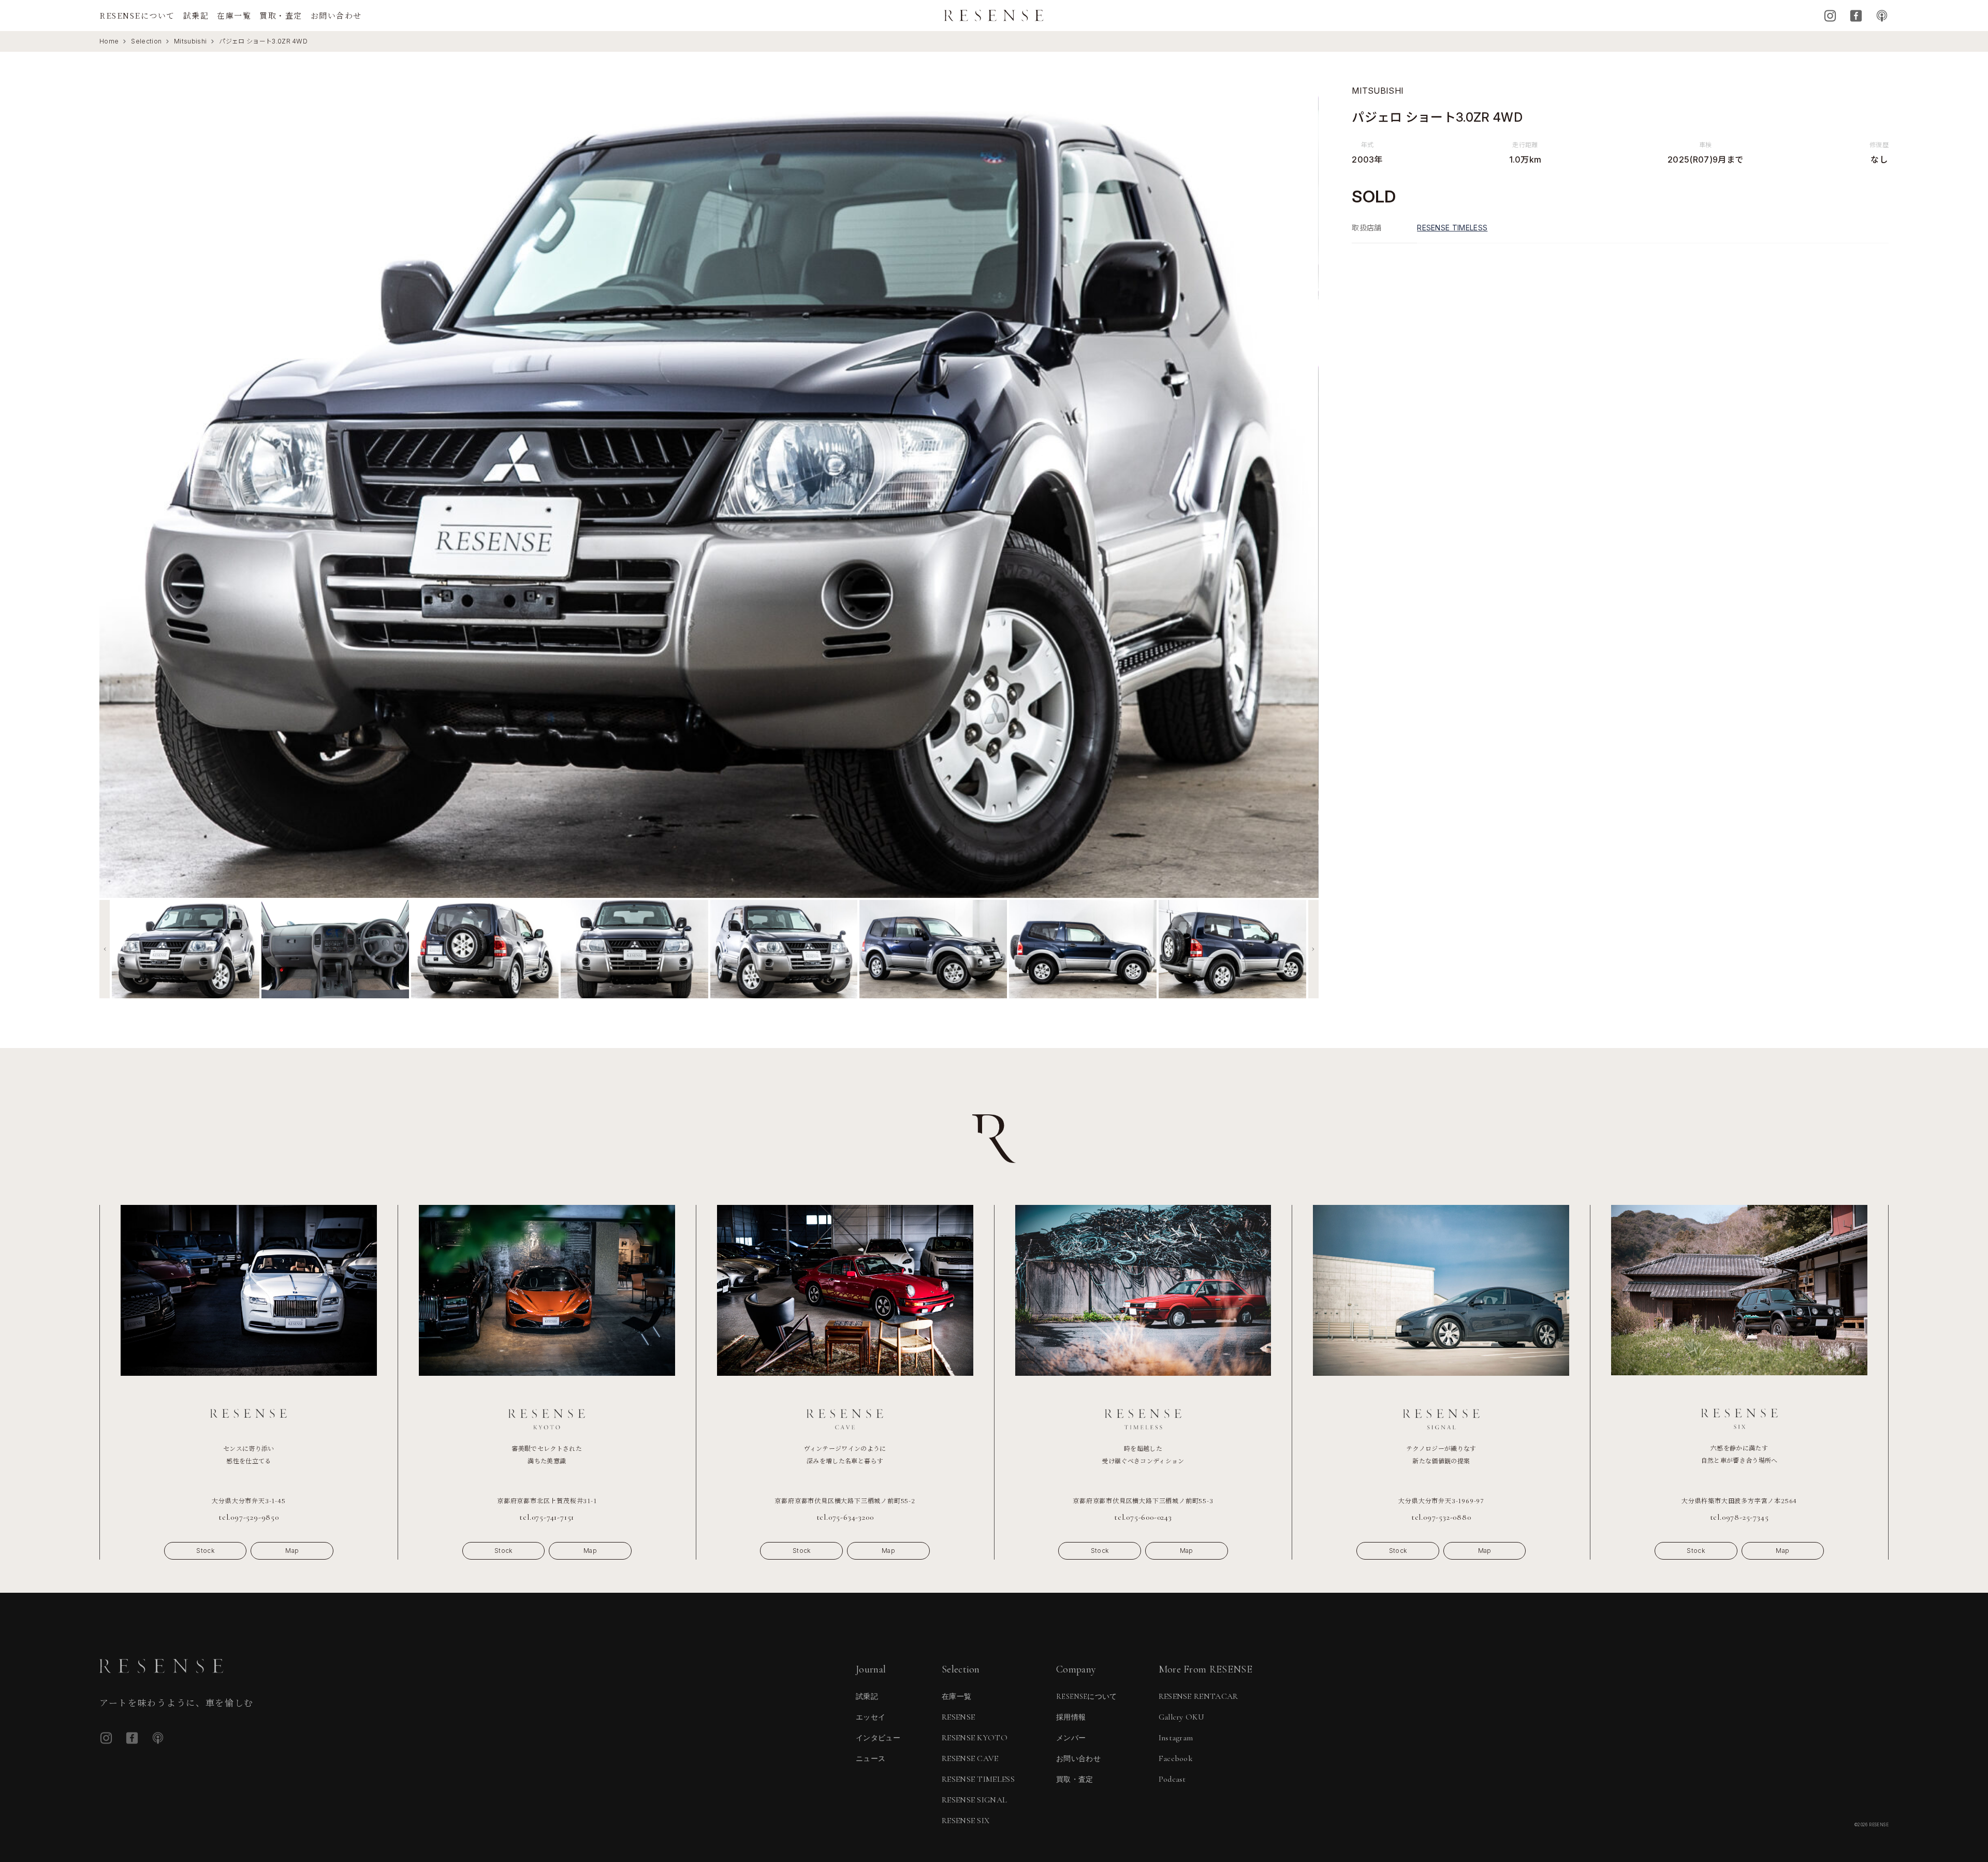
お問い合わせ (336, 15)
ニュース (871, 1759)
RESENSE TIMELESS (1452, 228)
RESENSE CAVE (970, 1758)
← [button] (116, 491)
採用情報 (1071, 1717)
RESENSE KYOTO (975, 1738)
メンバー (1071, 1738)
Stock (205, 1551)
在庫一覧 (234, 15)
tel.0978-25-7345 (1739, 1517)
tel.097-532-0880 (1441, 1517)
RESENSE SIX (966, 1821)
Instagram (1830, 16)
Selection (146, 41)
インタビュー (878, 1738)
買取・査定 (281, 15)
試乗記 (196, 15)
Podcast (1882, 16)
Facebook (1856, 16)
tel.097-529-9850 (249, 1517)
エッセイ (871, 1717)
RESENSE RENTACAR (1198, 1696)
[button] (105, 949)
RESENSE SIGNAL (974, 1800)
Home (109, 41)
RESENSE (958, 1717)
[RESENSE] (994, 16)
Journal (871, 1669)
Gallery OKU (1182, 1717)
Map (292, 1551)
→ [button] (1302, 491)
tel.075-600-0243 (1143, 1517)
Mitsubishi (190, 41)
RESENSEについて (137, 15)
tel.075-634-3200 (845, 1517)
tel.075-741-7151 (547, 1517)
